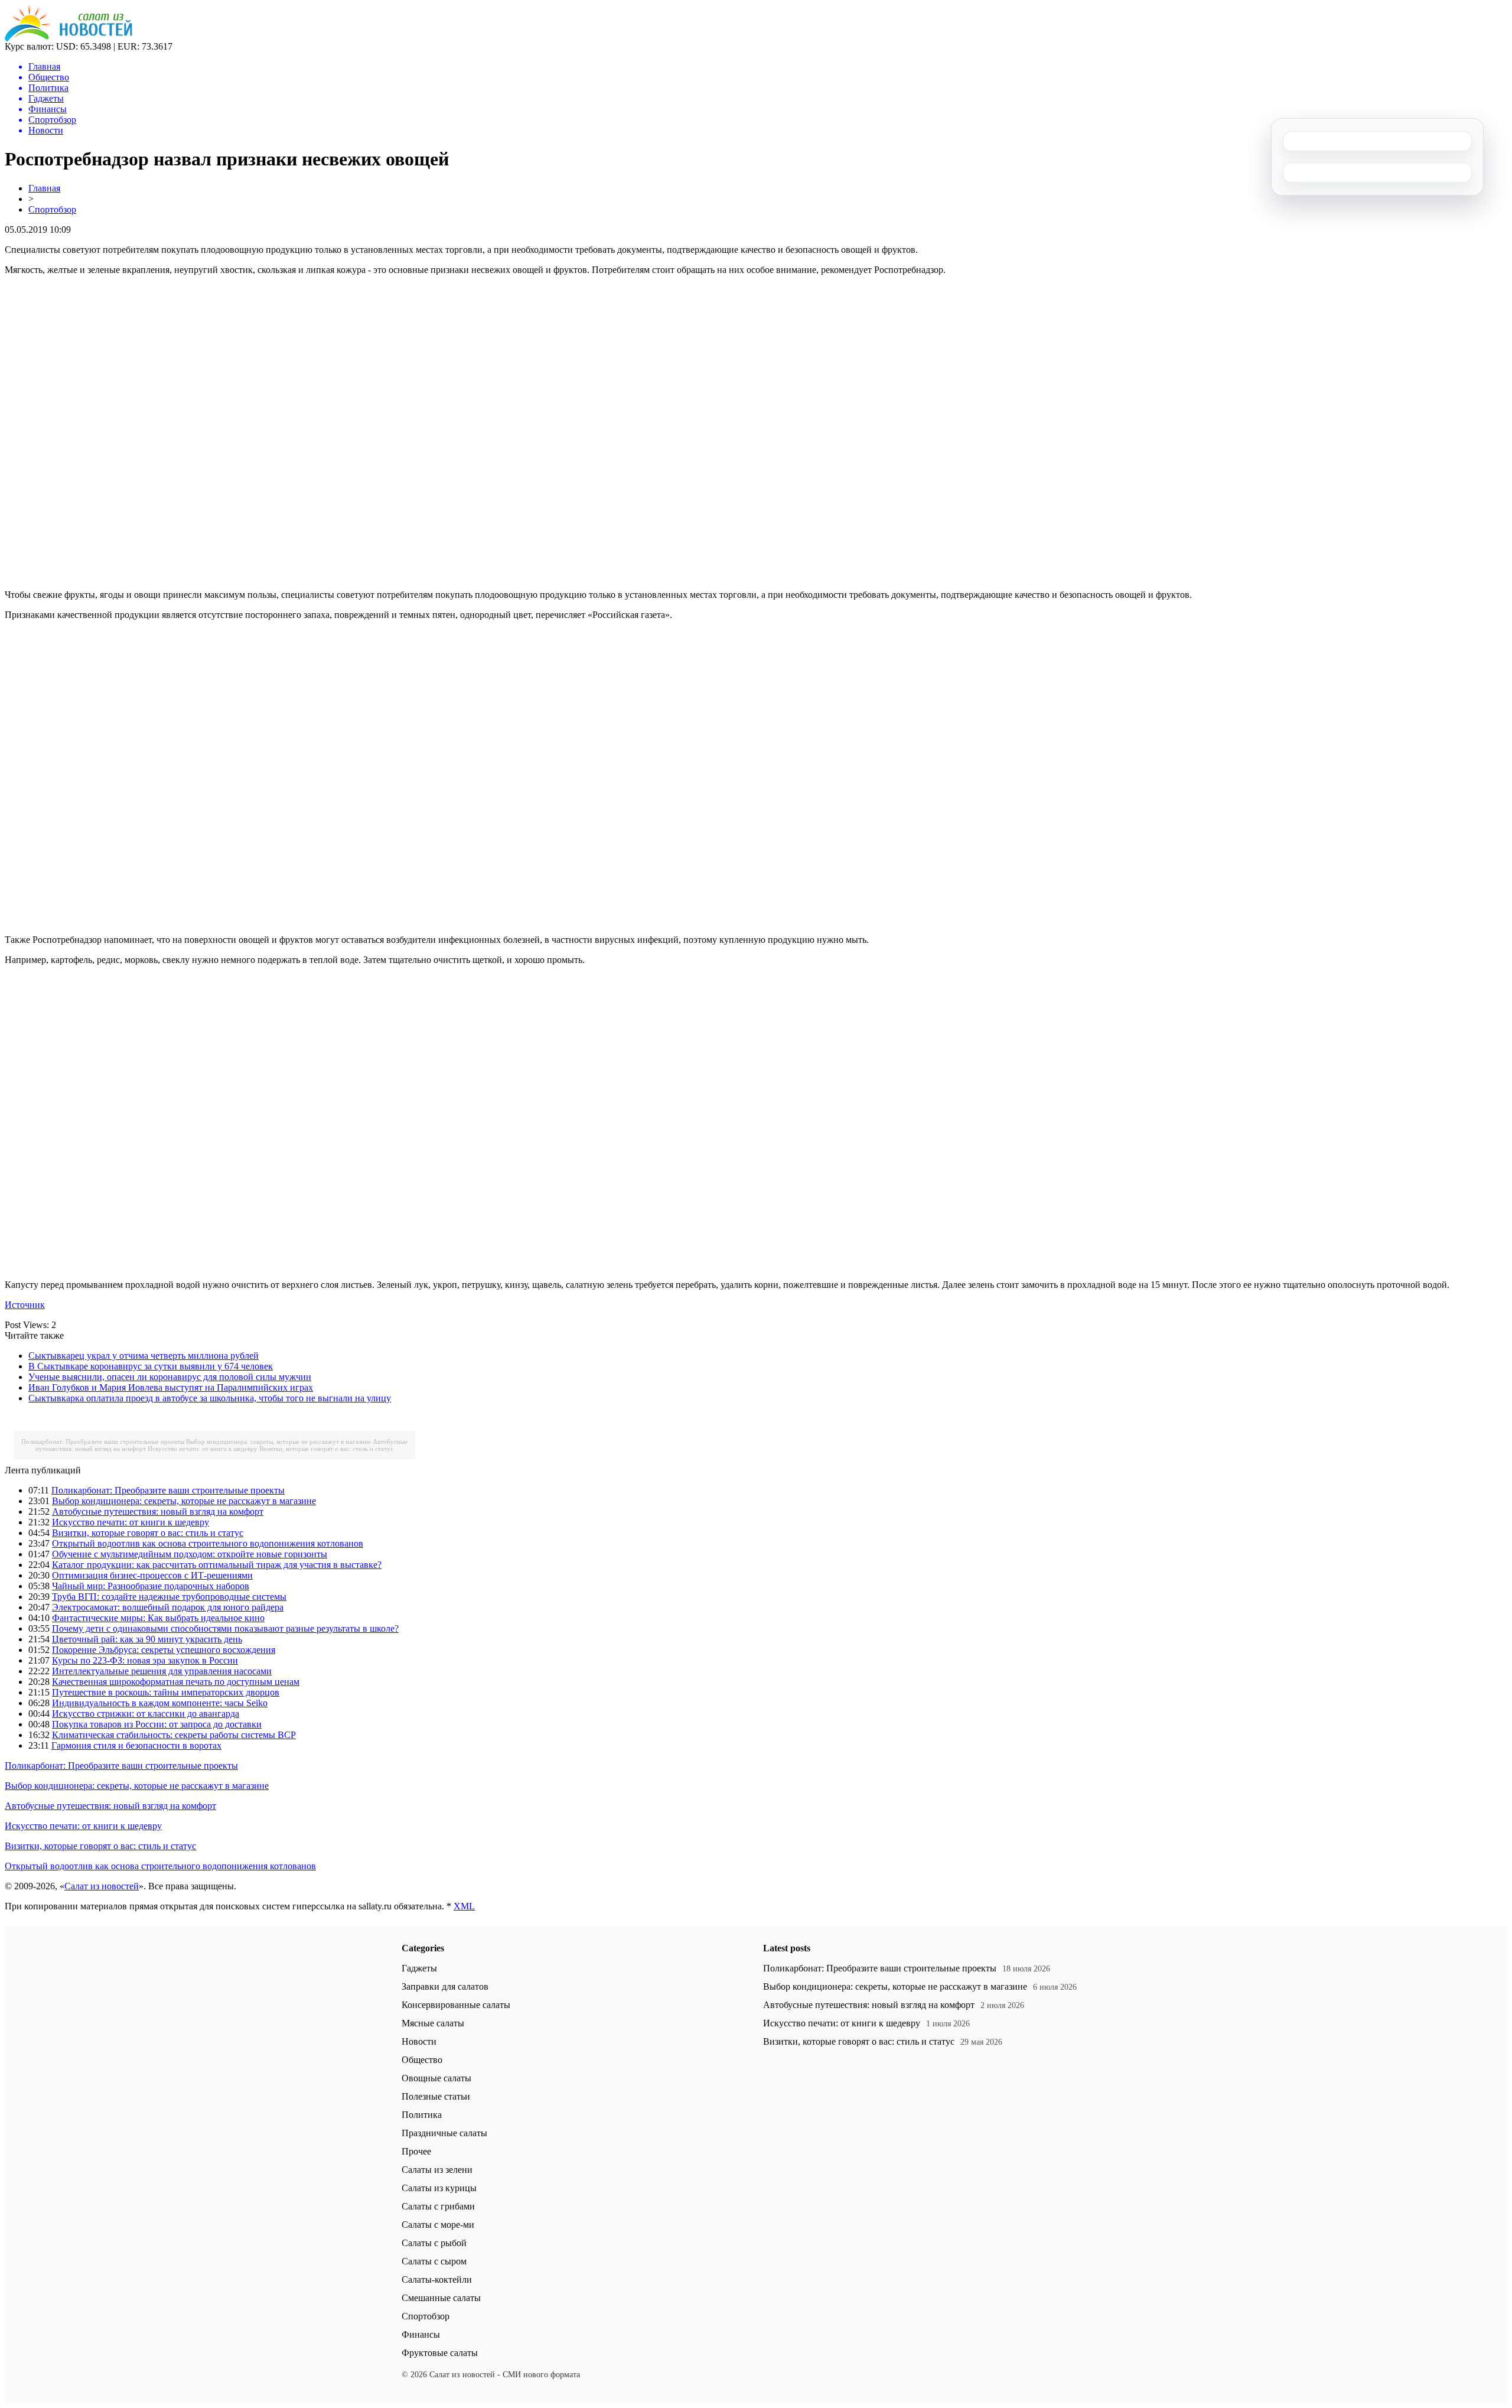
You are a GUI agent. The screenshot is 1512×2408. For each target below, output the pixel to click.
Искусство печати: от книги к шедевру (203, 1449)
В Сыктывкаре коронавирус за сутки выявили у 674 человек (151, 1366)
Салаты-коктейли (437, 2280)
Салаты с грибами (438, 2206)
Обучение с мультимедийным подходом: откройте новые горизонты (190, 1554)
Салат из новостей (102, 1886)
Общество (422, 2060)
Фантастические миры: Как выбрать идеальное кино (158, 1618)
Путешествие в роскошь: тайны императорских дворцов (166, 1692)
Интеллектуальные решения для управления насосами (162, 1671)
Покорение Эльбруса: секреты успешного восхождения (164, 1650)
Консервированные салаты (456, 2005)
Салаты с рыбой (434, 2243)
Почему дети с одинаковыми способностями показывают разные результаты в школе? (225, 1628)
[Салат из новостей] (69, 38)
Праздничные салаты (444, 2133)
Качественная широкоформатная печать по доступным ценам (176, 1682)
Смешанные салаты (441, 2298)
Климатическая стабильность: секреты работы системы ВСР (174, 1735)
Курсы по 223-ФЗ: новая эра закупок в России (145, 1660)
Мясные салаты (433, 2023)
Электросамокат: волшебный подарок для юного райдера (168, 1607)
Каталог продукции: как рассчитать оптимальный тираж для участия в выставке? (217, 1565)
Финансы (421, 2334)
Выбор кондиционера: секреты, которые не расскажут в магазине (278, 1441)
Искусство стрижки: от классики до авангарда (146, 1714)
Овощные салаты (436, 2078)
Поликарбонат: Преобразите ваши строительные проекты (103, 1441)
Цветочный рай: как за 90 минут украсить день (147, 1639)
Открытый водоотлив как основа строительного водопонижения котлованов (208, 1543)
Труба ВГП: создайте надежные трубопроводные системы (169, 1597)
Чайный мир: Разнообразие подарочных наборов (151, 1586)
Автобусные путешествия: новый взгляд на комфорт (158, 1511)
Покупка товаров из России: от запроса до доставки (157, 1724)
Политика (422, 2115)
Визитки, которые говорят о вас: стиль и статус (326, 1449)
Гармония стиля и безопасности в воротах (136, 1745)
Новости (419, 2041)
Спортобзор (52, 209)
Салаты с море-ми (438, 2225)
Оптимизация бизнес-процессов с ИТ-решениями (152, 1575)
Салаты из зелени (437, 2170)
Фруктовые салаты (440, 2353)
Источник (25, 1305)
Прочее (416, 2151)
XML (464, 1906)
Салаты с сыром (434, 2261)
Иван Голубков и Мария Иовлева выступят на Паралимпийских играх (171, 1387)
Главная (44, 188)
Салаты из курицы (439, 2188)
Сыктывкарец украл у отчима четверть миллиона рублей (144, 1356)
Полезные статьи (436, 2096)
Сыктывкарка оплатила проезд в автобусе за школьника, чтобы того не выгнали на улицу (210, 1398)
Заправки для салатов (445, 1986)
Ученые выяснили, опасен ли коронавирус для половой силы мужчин (170, 1377)
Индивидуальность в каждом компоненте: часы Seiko (160, 1703)
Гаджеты (419, 1968)
